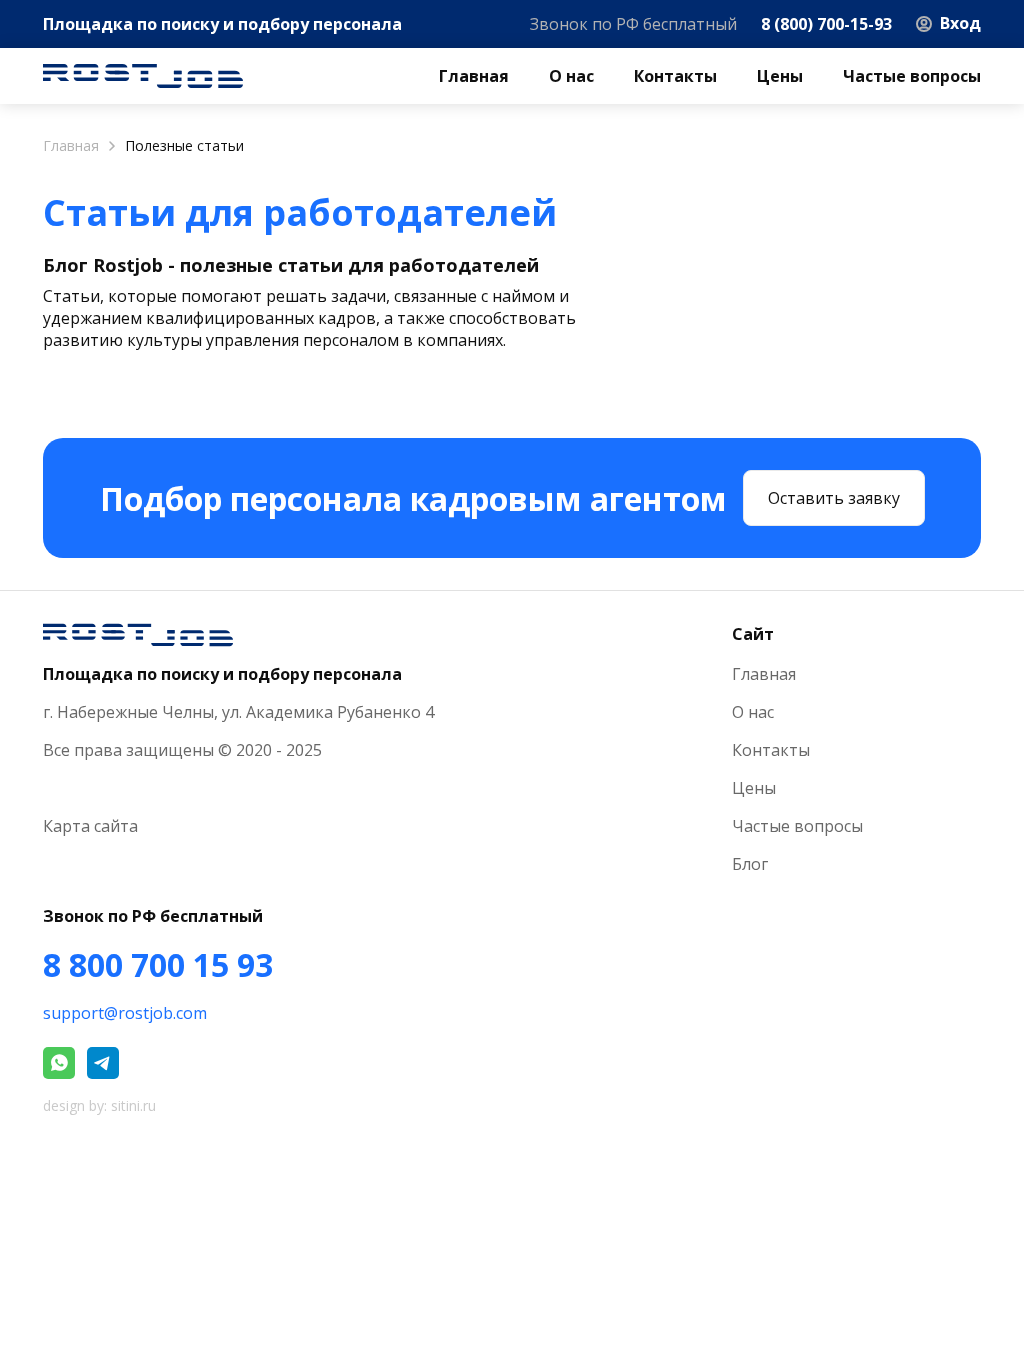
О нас (571, 76)
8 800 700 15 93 (158, 964)
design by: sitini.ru (99, 1105)
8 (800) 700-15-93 (826, 24)
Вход (960, 23)
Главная (474, 76)
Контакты (675, 76)
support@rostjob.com (125, 1013)
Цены (780, 76)
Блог (750, 864)
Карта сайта (90, 826)
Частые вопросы (912, 76)
